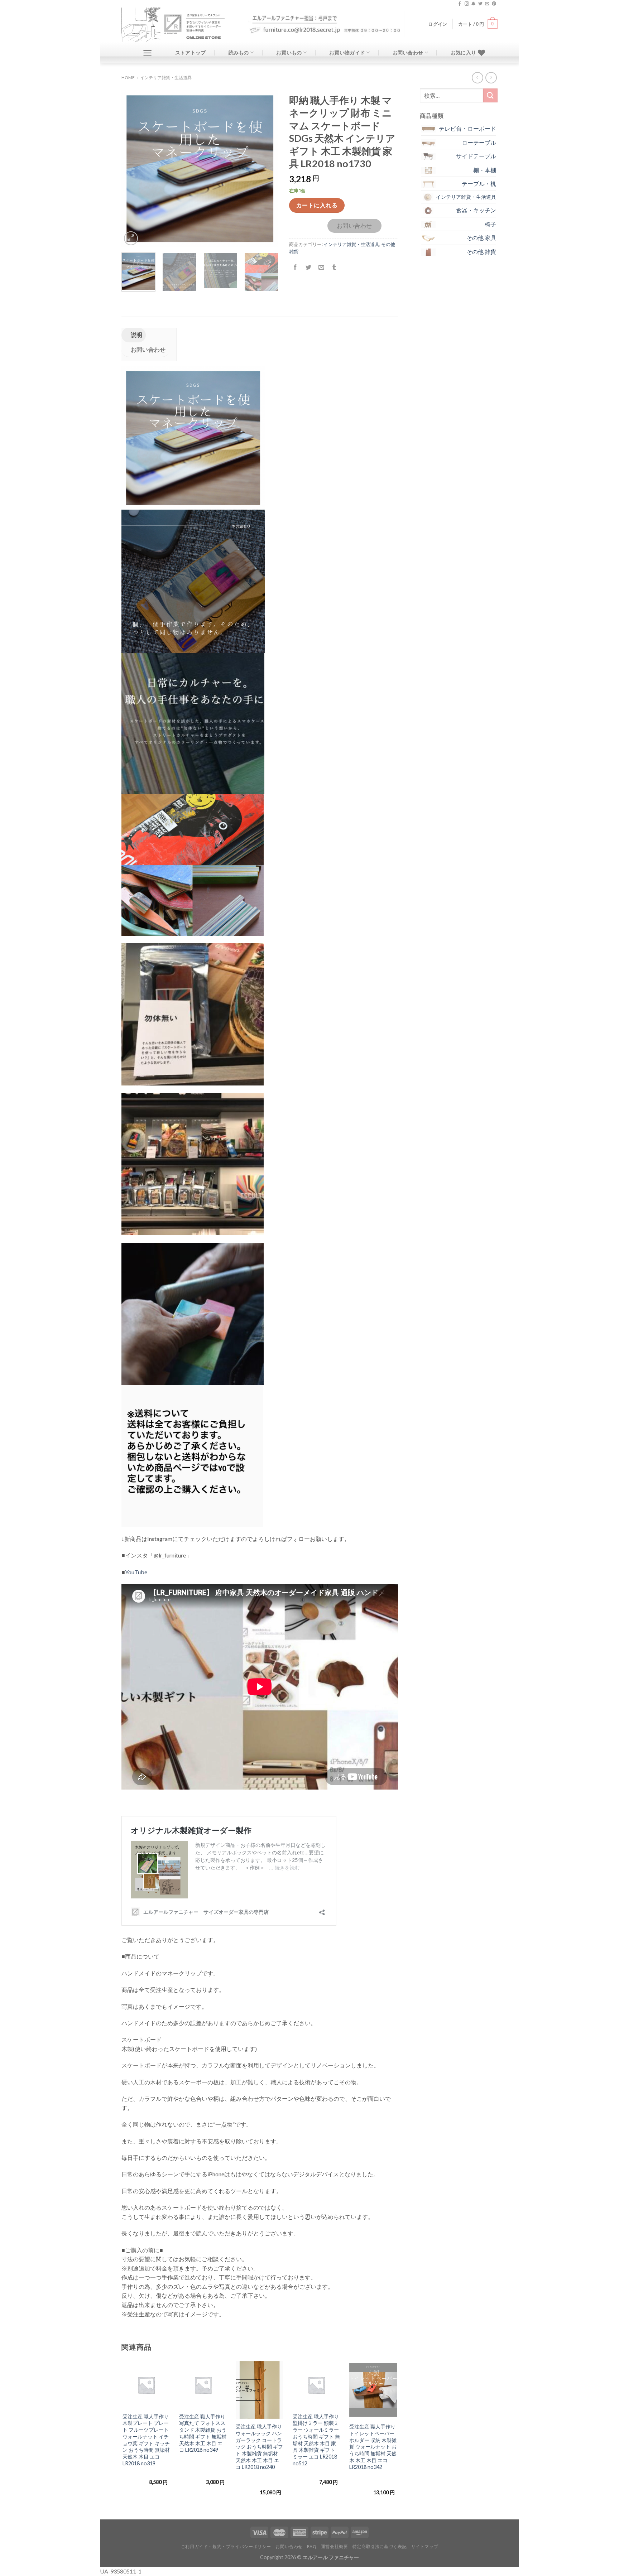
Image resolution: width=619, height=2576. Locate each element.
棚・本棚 (485, 170)
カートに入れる (317, 205)
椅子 (490, 224)
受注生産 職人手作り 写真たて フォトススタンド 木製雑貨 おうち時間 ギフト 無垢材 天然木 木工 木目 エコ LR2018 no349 (203, 2433)
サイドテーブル (476, 156)
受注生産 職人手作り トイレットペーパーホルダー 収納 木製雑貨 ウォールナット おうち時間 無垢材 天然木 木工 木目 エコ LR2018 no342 (373, 2447)
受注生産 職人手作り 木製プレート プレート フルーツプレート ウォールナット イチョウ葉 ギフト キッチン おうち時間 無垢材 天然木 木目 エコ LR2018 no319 (146, 2440)
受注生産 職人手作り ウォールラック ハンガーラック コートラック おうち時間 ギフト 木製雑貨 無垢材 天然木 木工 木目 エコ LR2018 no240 (259, 2447)
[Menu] (147, 53)
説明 (136, 335)
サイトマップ (425, 2546)
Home (128, 78)
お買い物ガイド (347, 52)
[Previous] (134, 169)
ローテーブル (479, 142)
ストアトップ (191, 52)
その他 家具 (481, 238)
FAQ (312, 2546)
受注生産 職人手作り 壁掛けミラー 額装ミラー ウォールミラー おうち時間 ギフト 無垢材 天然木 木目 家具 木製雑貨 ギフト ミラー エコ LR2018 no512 (316, 2440)
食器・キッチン (476, 210)
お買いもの (289, 52)
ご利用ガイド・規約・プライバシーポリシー (226, 2546)
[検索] (490, 95)
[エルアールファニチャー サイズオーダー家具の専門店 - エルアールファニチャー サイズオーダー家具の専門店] (179, 25)
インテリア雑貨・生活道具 (166, 78)
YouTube (136, 1572)
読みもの (239, 52)
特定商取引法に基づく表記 (380, 2546)
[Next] (266, 169)
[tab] (134, 335)
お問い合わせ (408, 52)
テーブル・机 (479, 184)
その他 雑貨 (481, 252)
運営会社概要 (335, 2546)
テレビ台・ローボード (467, 128)
